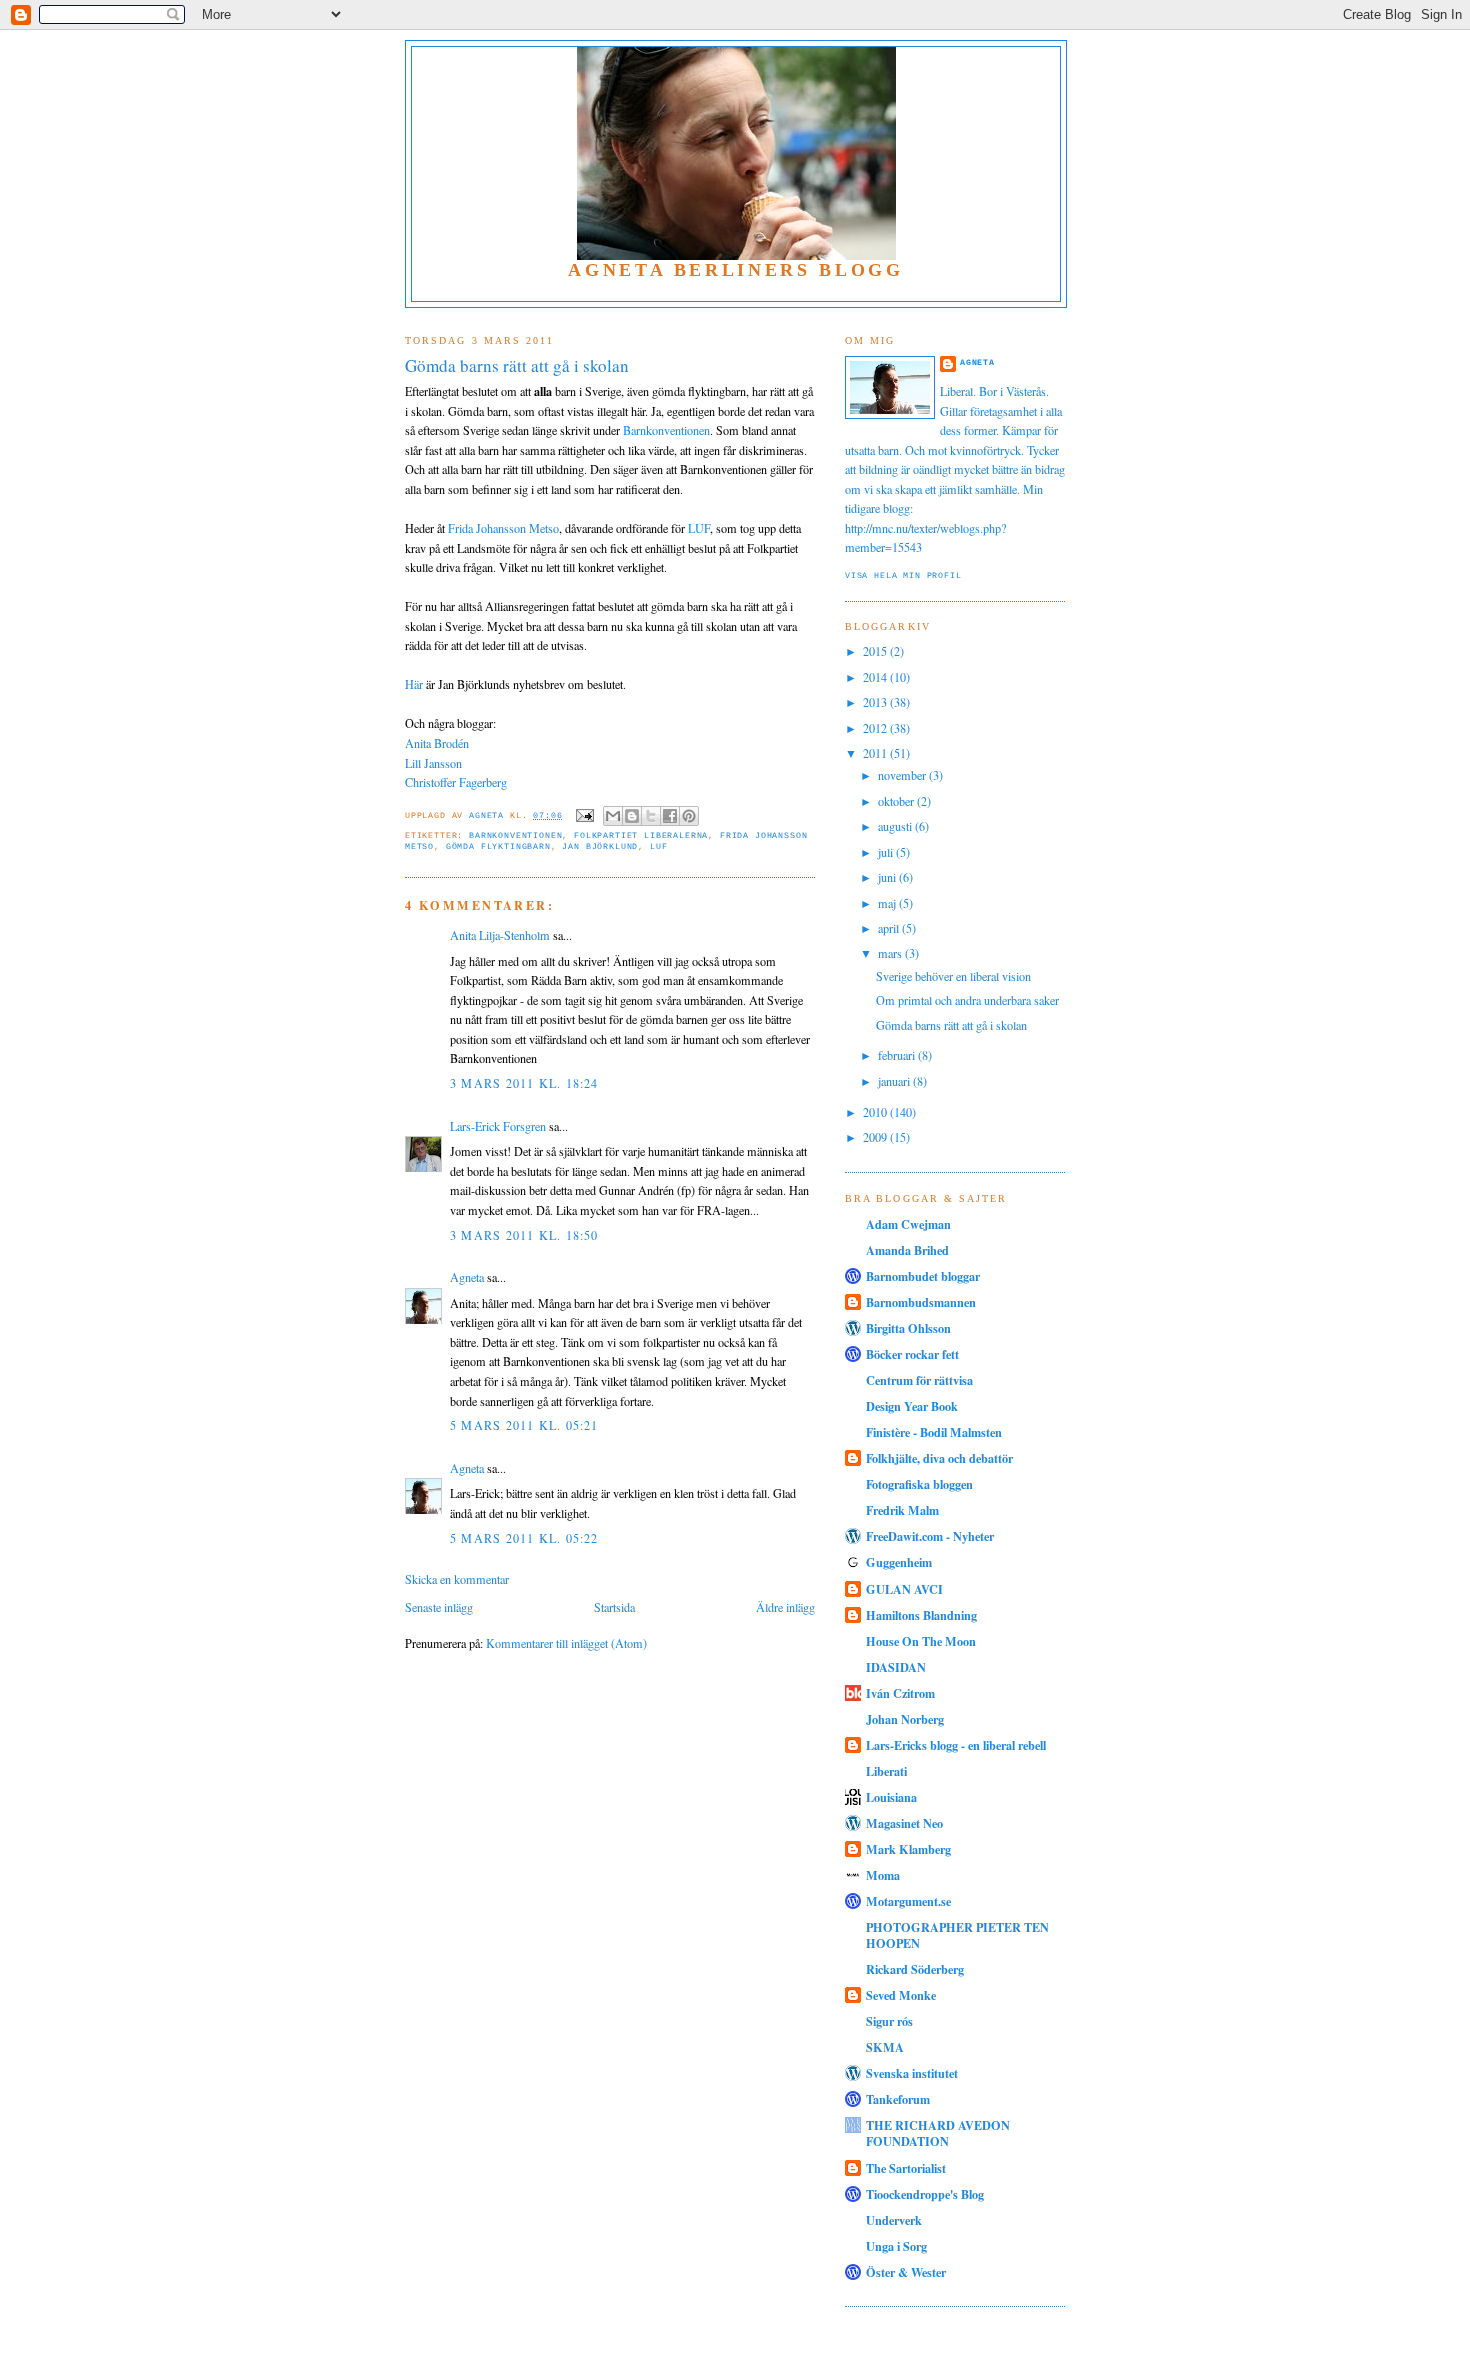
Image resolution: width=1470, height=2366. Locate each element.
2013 (876, 702)
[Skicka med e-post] (613, 816)
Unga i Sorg (896, 2246)
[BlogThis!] (632, 816)
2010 (876, 1112)
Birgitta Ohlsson (908, 1328)
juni (888, 877)
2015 (876, 651)
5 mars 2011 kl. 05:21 (524, 1425)
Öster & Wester (906, 2272)
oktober (897, 801)
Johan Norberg (905, 1719)
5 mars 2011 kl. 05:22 (524, 1538)
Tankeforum (898, 2099)
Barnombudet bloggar (923, 1276)
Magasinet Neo (904, 1823)
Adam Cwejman (908, 1224)
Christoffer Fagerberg (456, 782)
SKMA (885, 2047)
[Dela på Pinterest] (689, 816)
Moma (883, 1875)
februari (898, 1055)
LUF (699, 528)
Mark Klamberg (908, 1849)
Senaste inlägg (439, 1607)
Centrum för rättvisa (919, 1380)
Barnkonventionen (666, 430)
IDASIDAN (896, 1667)
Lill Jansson (433, 763)
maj (888, 903)
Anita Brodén (437, 743)
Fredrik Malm (902, 1510)
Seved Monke (901, 1995)
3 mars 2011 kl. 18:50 (524, 1235)
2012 (876, 728)
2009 (876, 1137)
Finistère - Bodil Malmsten (934, 1432)
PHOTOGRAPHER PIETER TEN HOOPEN (957, 1935)
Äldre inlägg (785, 1607)
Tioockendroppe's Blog (925, 2194)
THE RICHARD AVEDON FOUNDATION (938, 2133)
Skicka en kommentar (457, 1579)
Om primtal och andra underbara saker (967, 1000)
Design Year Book (912, 1406)
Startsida (614, 1607)
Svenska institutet (912, 2073)
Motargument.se (908, 1901)
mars (891, 953)
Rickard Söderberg (915, 1969)
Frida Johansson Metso (503, 528)
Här (414, 684)
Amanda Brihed (907, 1250)
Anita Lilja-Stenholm (500, 935)
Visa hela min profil (903, 575)
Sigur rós (889, 2021)
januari (895, 1081)
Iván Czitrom (900, 1693)
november (903, 775)
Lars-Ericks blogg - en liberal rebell (956, 1745)
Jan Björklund (600, 846)
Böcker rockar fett (912, 1354)
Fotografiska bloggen (919, 1484)
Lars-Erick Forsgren (498, 1126)
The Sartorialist (906, 2168)
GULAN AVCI (904, 1589)
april (890, 928)
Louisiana (891, 1797)
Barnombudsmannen (921, 1302)
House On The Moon (921, 1641)
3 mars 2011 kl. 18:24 (524, 1083)
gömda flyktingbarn (498, 846)
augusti (896, 826)
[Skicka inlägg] (586, 815)
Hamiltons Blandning (921, 1615)
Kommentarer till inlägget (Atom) (566, 1643)
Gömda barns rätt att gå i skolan (951, 1025)
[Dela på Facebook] (670, 816)
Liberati (886, 1771)
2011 (876, 753)
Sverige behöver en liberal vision (953, 976)
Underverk (894, 2220)
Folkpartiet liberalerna (641, 835)
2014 (876, 677)
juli (887, 852)
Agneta (467, 1277)
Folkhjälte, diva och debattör (939, 1458)
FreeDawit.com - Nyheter (930, 1536)
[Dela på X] (651, 816)
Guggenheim (899, 1562)
